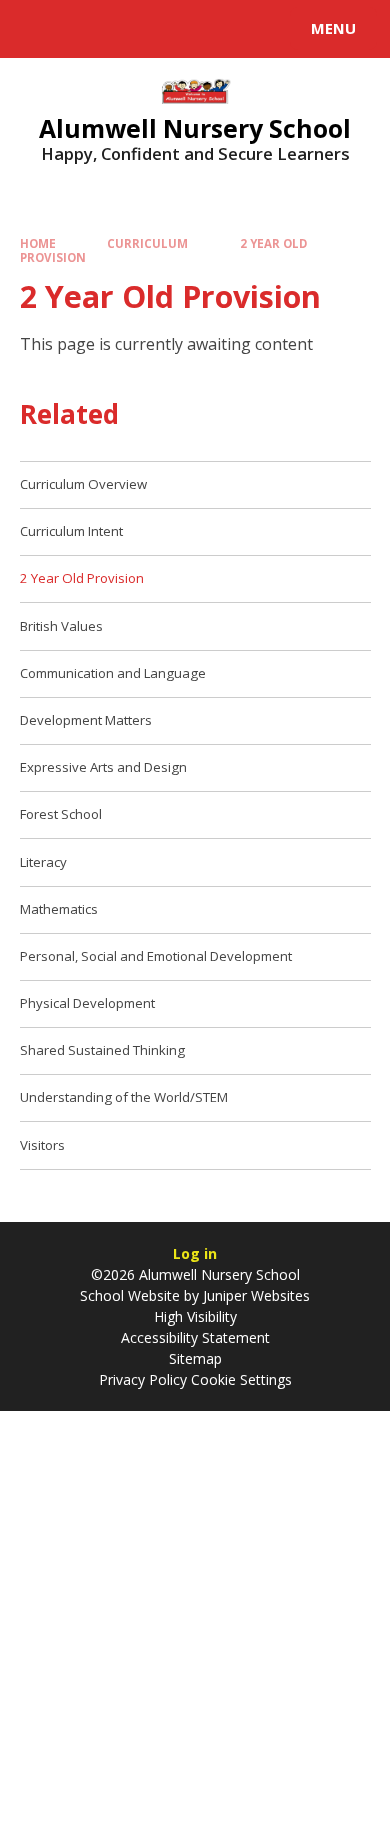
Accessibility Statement (195, 1337)
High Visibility (195, 1316)
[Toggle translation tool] (88, 29)
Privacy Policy (143, 1379)
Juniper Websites (254, 1295)
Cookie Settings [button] (241, 1379)
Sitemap (195, 1358)
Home (38, 243)
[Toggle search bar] (38, 29)
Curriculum (147, 243)
